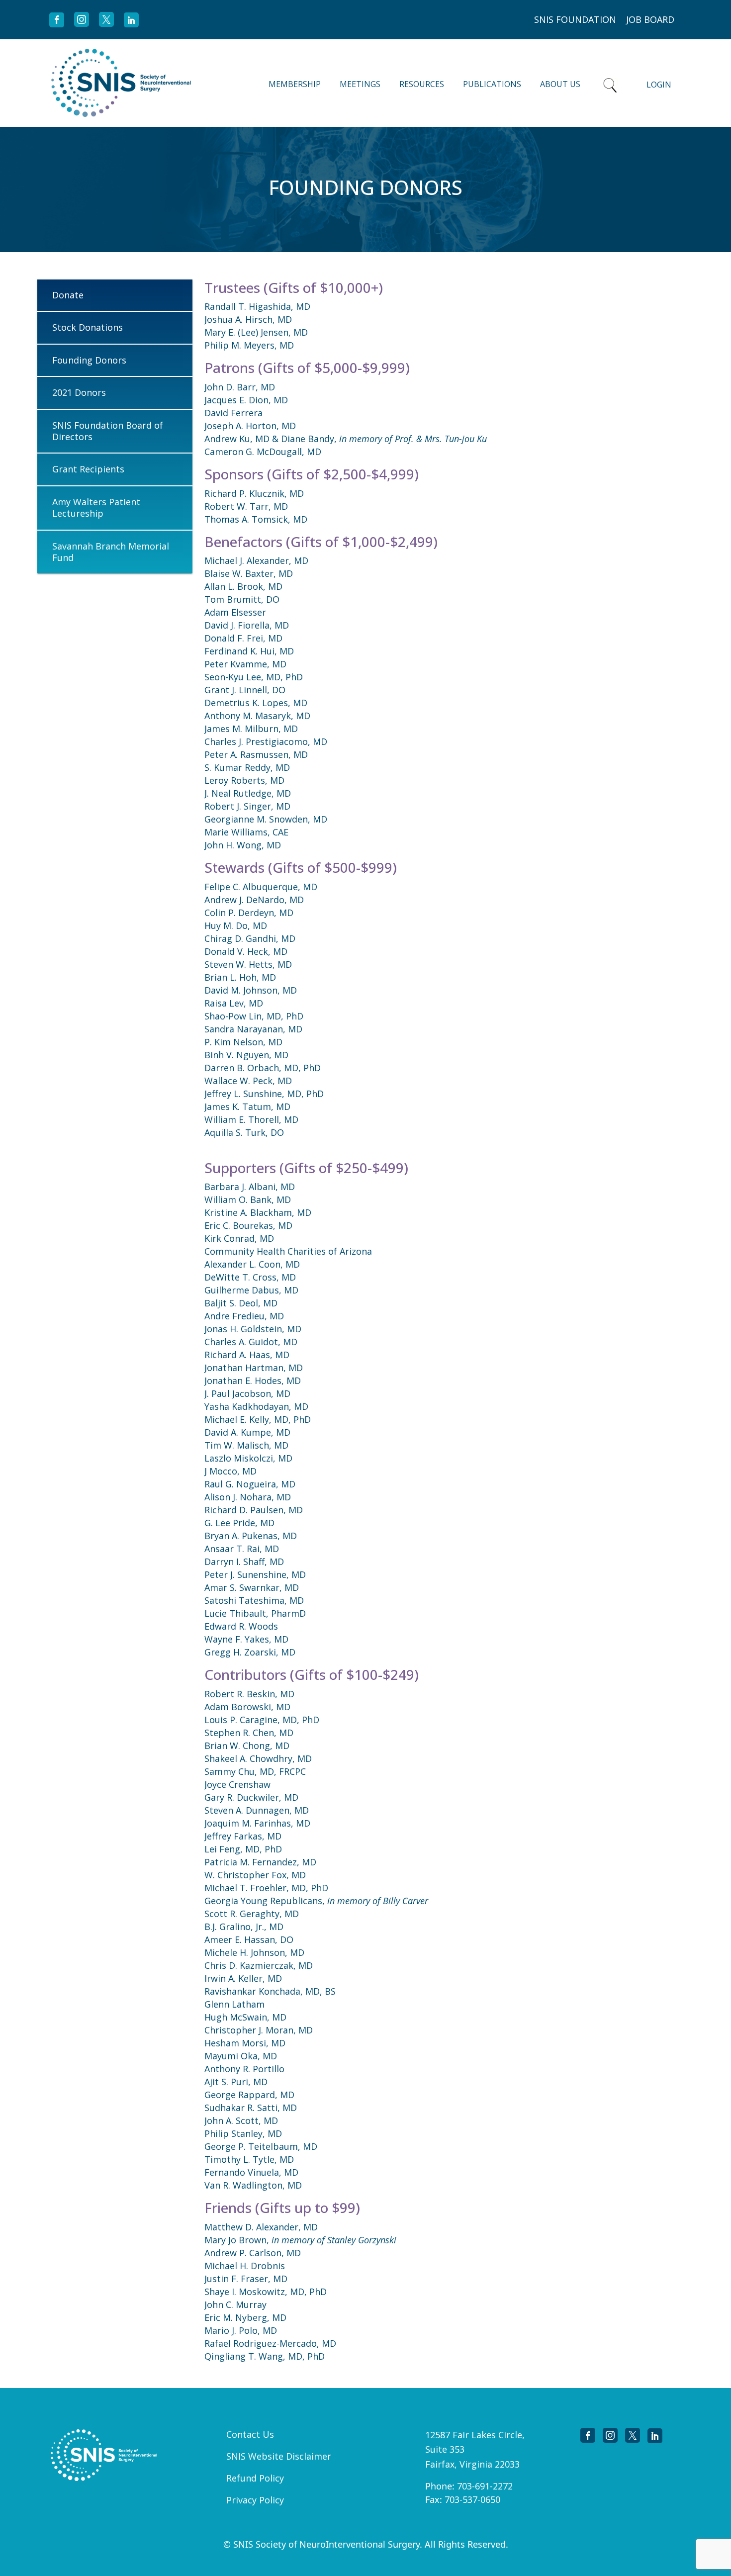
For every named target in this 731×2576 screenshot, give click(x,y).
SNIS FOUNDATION (575, 19)
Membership (295, 84)
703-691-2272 (485, 2486)
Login (659, 85)
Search (610, 83)
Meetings (360, 84)
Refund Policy (255, 2478)
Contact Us (250, 2434)
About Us (560, 84)
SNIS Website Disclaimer (279, 2456)
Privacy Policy (255, 2500)
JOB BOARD (650, 19)
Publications (492, 84)
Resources (422, 84)
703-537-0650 (472, 2499)
